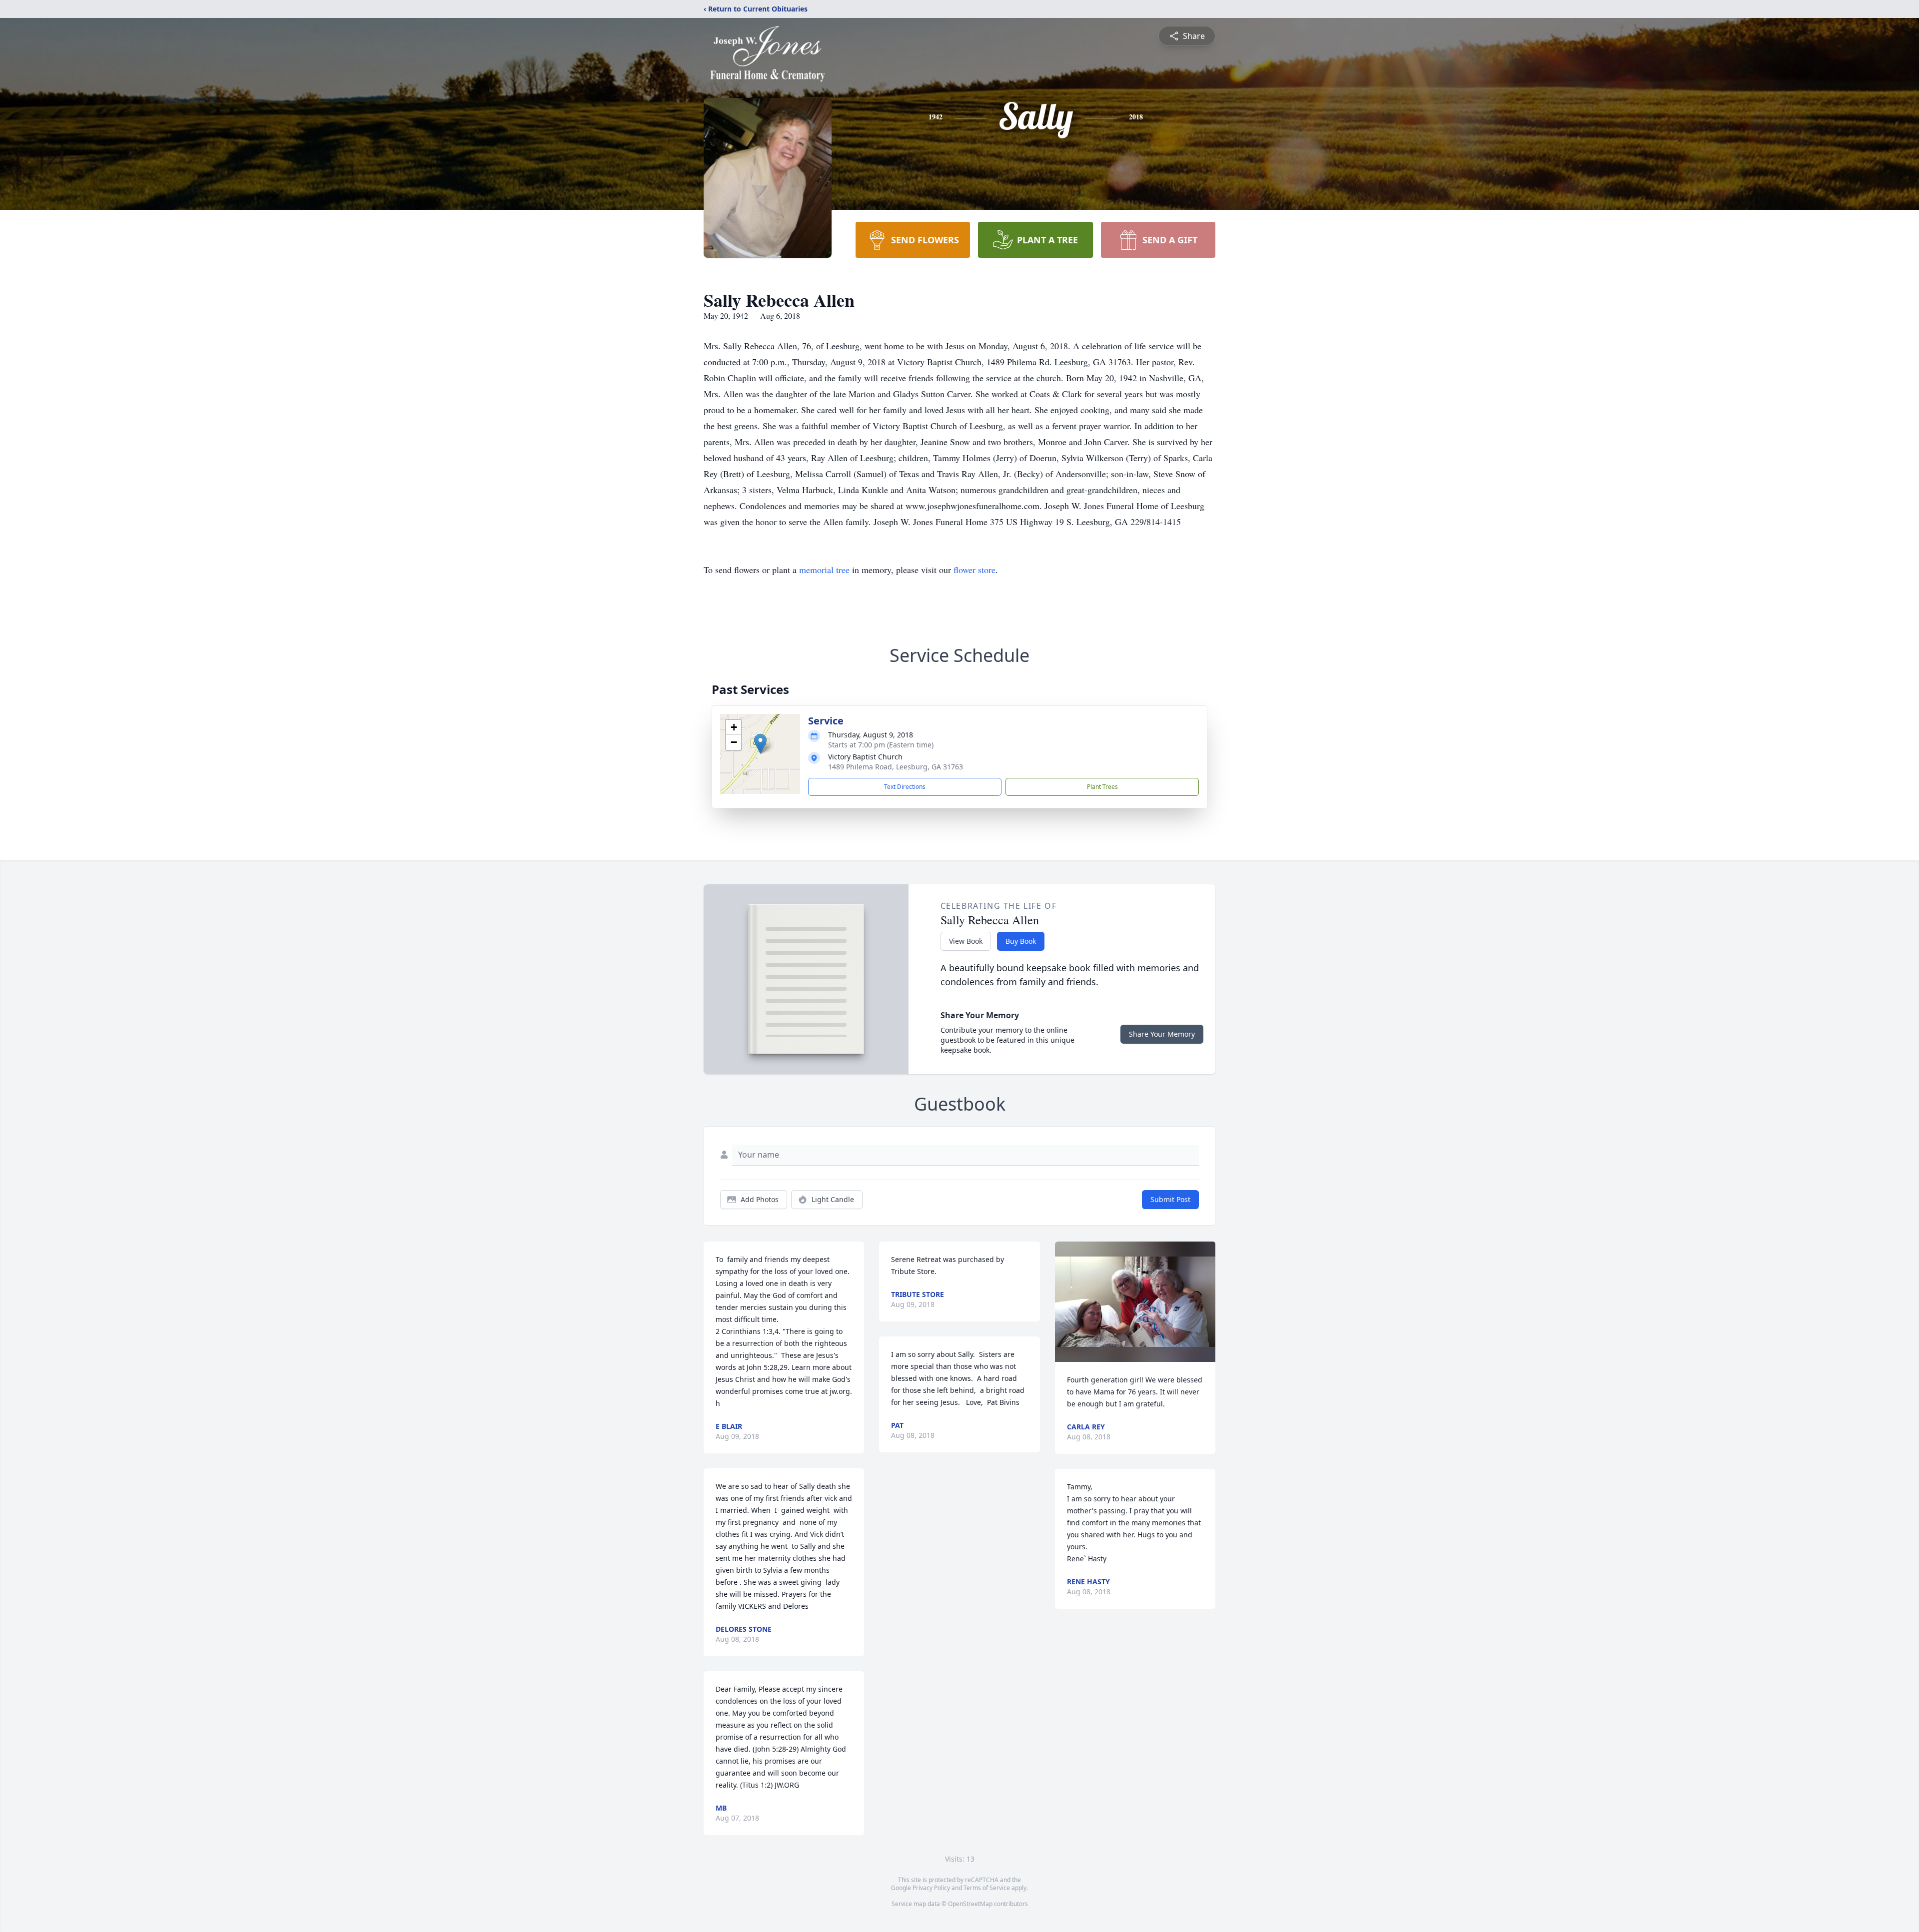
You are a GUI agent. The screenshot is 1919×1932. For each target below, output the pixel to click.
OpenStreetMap (970, 1904)
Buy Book (1021, 941)
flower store (974, 570)
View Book (966, 941)
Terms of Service (987, 1888)
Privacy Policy (931, 1888)
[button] (760, 744)
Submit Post (1170, 1199)
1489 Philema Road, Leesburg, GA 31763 (896, 767)
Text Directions (905, 787)
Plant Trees (1102, 787)
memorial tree (824, 570)
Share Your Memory (1162, 1034)
